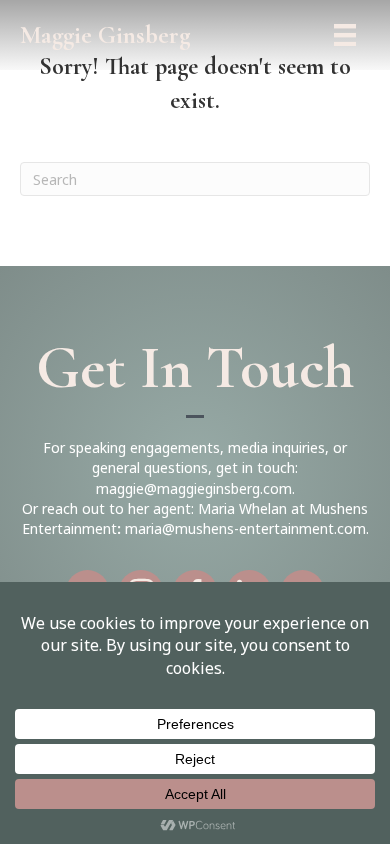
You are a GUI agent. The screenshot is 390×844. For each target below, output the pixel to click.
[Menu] (345, 35)
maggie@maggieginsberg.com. (195, 488)
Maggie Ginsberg (105, 35)
